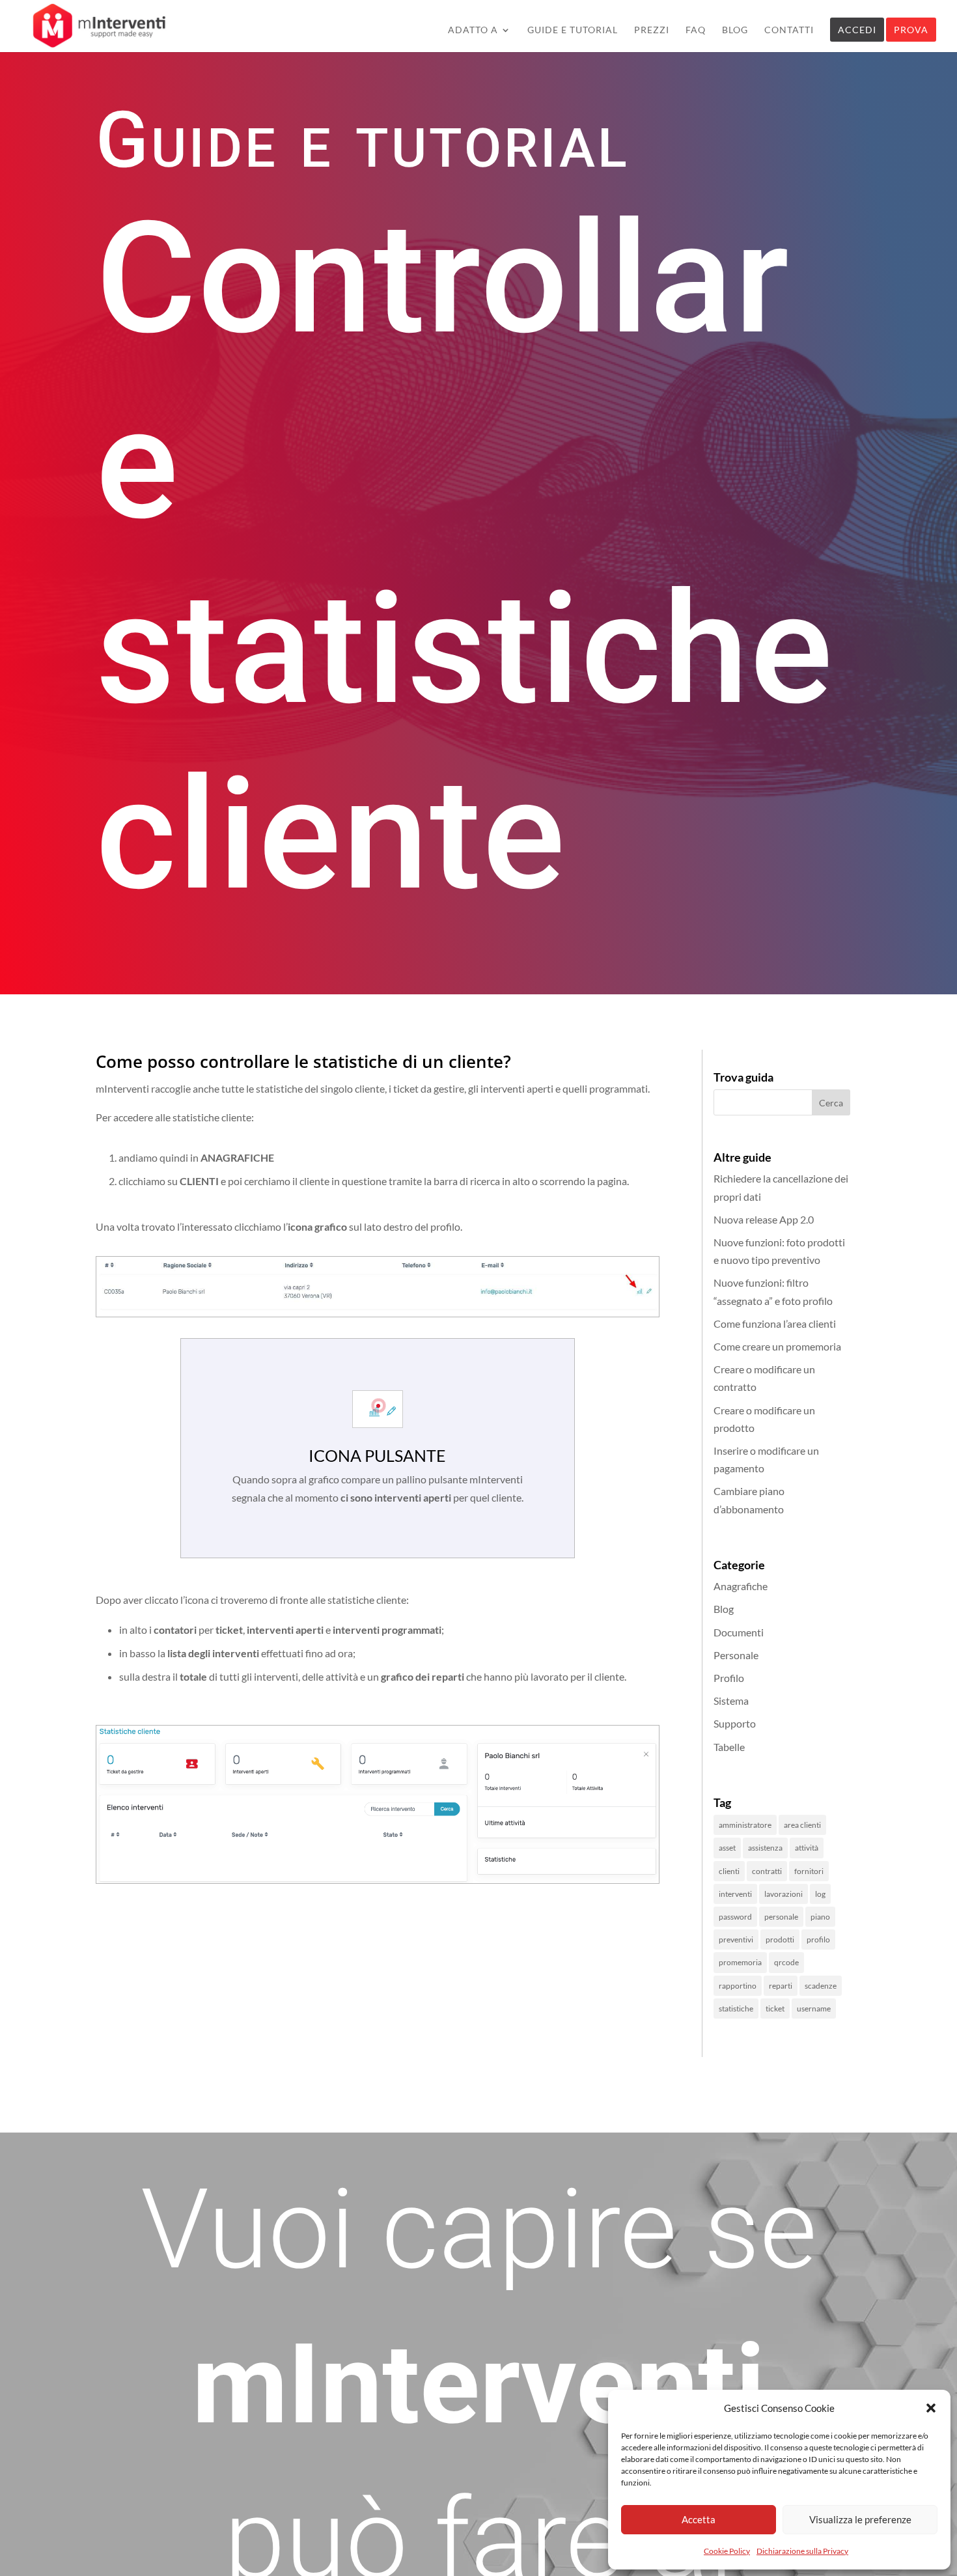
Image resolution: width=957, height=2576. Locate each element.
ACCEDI (857, 30)
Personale (736, 1655)
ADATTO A (473, 30)
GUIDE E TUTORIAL (573, 30)
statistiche (736, 2009)
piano (820, 1917)
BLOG (735, 30)
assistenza (765, 1848)
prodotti (780, 1939)
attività (807, 1848)
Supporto (735, 1723)
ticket (775, 2009)
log (820, 1894)
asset (727, 1848)
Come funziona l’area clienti (775, 1323)
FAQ (696, 30)
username (814, 2009)
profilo (818, 1939)
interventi (735, 1894)
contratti (767, 1871)
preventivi (736, 1939)
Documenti (739, 1632)
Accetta (699, 2519)
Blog (724, 1609)
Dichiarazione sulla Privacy (802, 2551)
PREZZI (652, 30)
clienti (729, 1871)
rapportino (738, 1986)
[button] (931, 2408)
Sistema (731, 1701)
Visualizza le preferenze (860, 2519)
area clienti (802, 1825)
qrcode (786, 1962)
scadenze (821, 1986)
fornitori (809, 1871)
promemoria (740, 1962)
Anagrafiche (741, 1586)
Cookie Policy (727, 2551)
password (735, 1917)
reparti (781, 1986)
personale (781, 1917)
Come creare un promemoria (777, 1346)
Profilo (729, 1678)
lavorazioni (784, 1894)
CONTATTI (789, 30)
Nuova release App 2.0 (764, 1219)
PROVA (911, 30)
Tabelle (729, 1747)
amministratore (745, 1825)
